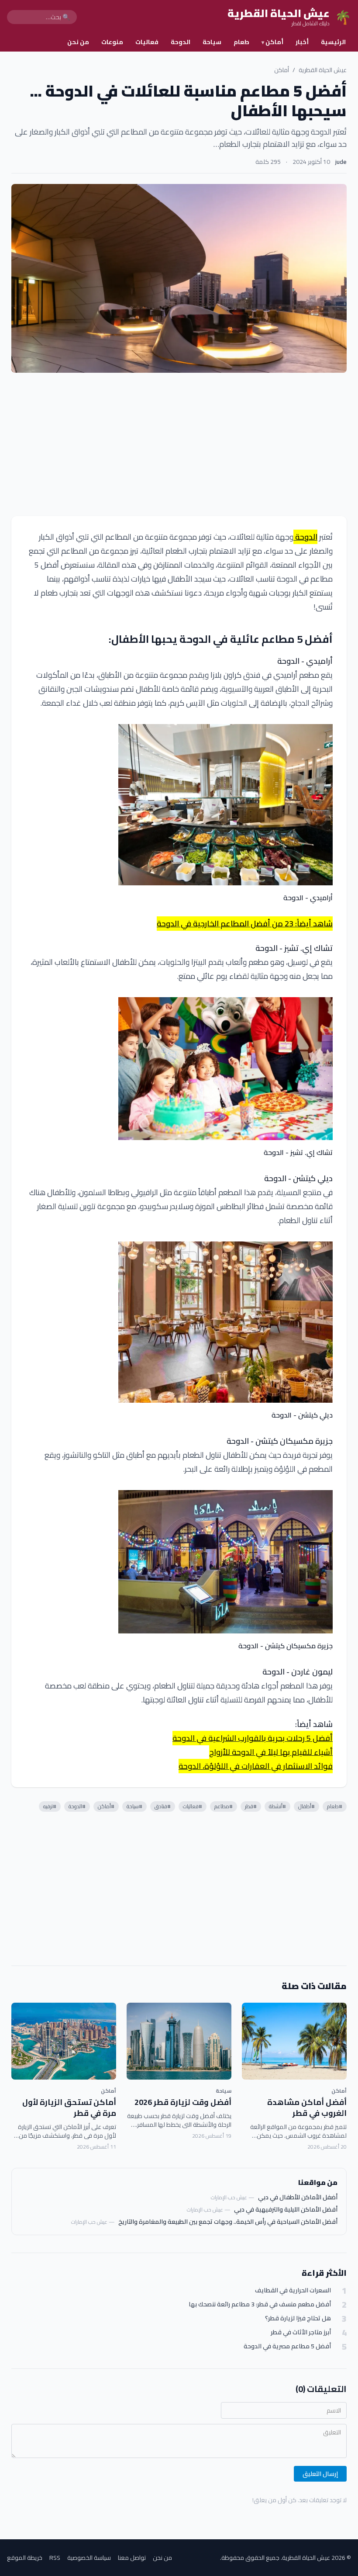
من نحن (78, 42)
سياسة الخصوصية (89, 2558)
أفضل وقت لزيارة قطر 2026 (183, 2102)
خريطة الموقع (25, 2558)
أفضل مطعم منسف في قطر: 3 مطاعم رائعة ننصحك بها (260, 2304)
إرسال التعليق (320, 2474)
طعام (241, 42)
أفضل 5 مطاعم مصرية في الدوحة (287, 2346)
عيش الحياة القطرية (323, 70)
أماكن (272, 42)
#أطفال (306, 1806)
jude (341, 162)
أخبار (302, 42)
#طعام (335, 1806)
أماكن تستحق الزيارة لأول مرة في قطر (69, 2108)
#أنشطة (277, 1806)
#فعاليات (193, 1806)
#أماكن (106, 1806)
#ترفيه (50, 1806)
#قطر (251, 1806)
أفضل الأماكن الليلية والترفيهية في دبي (286, 2209)
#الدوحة (77, 1806)
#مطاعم (224, 1806)
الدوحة (181, 42)
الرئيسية (333, 42)
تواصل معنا (132, 2558)
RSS (55, 2558)
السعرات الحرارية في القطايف (293, 2290)
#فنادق (163, 1806)
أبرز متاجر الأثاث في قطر (301, 2332)
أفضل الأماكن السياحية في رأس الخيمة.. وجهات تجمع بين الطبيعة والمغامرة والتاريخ (228, 2222)
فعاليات (147, 42)
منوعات (112, 42)
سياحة (212, 42)
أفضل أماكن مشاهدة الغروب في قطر (307, 2108)
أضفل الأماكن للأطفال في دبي (298, 2197)
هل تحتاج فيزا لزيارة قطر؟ (298, 2318)
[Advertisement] (179, 444)
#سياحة (134, 1806)
